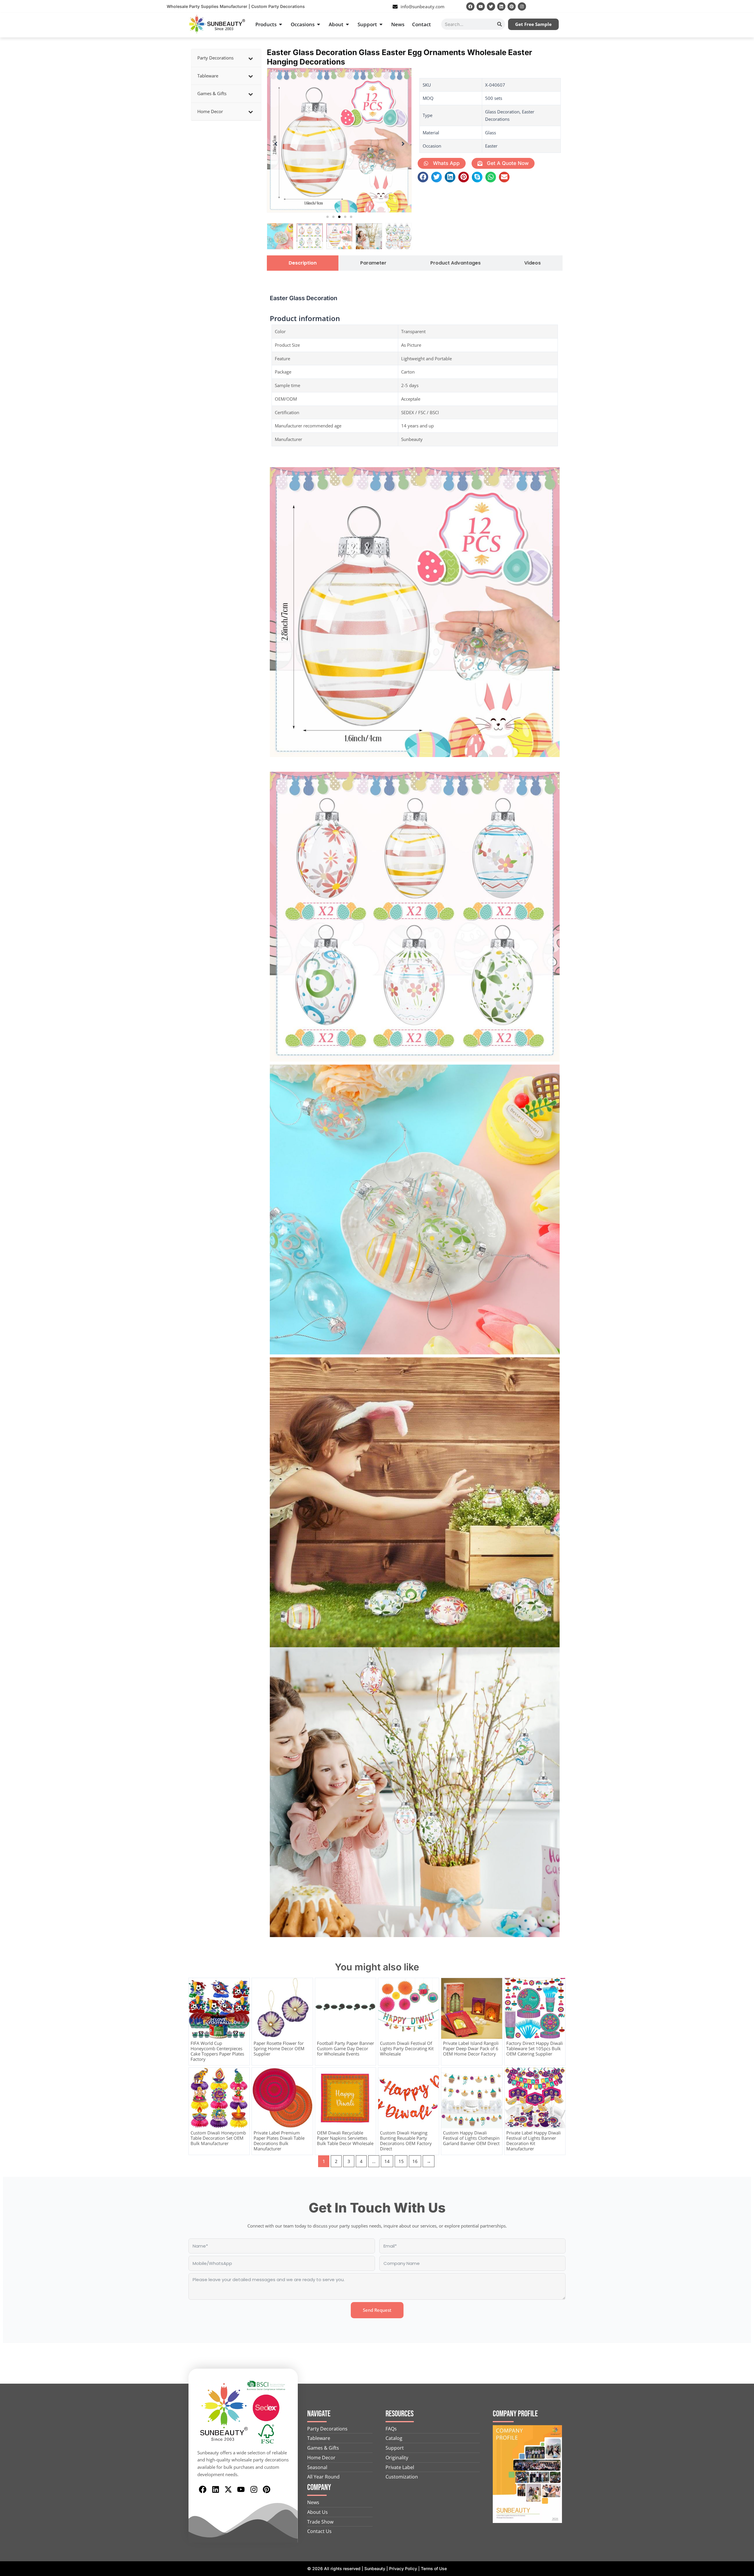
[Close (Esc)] (748, 6)
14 (387, 2161)
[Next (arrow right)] (744, 1288)
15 (401, 2161)
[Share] (735, 6)
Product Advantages (455, 263)
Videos (533, 263)
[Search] (500, 24)
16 (415, 2161)
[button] (328, 217)
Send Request (377, 2310)
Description (303, 263)
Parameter (373, 263)
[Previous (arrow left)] (10, 1288)
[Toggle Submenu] (251, 58)
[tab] (303, 263)
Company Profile (515, 2414)
